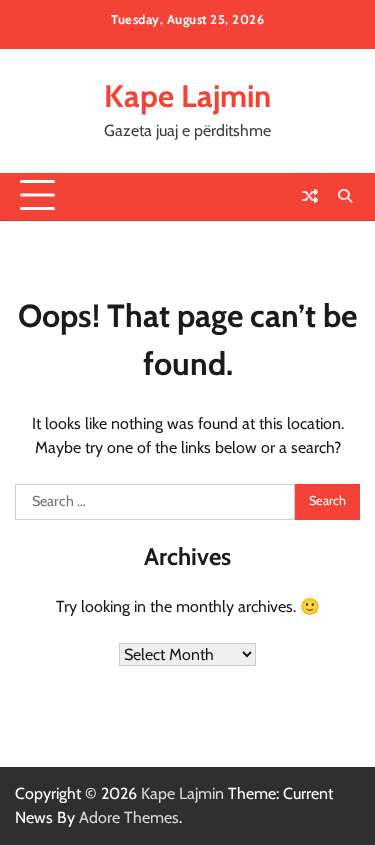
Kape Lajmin (187, 96)
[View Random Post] (310, 196)
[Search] (345, 196)
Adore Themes (129, 817)
